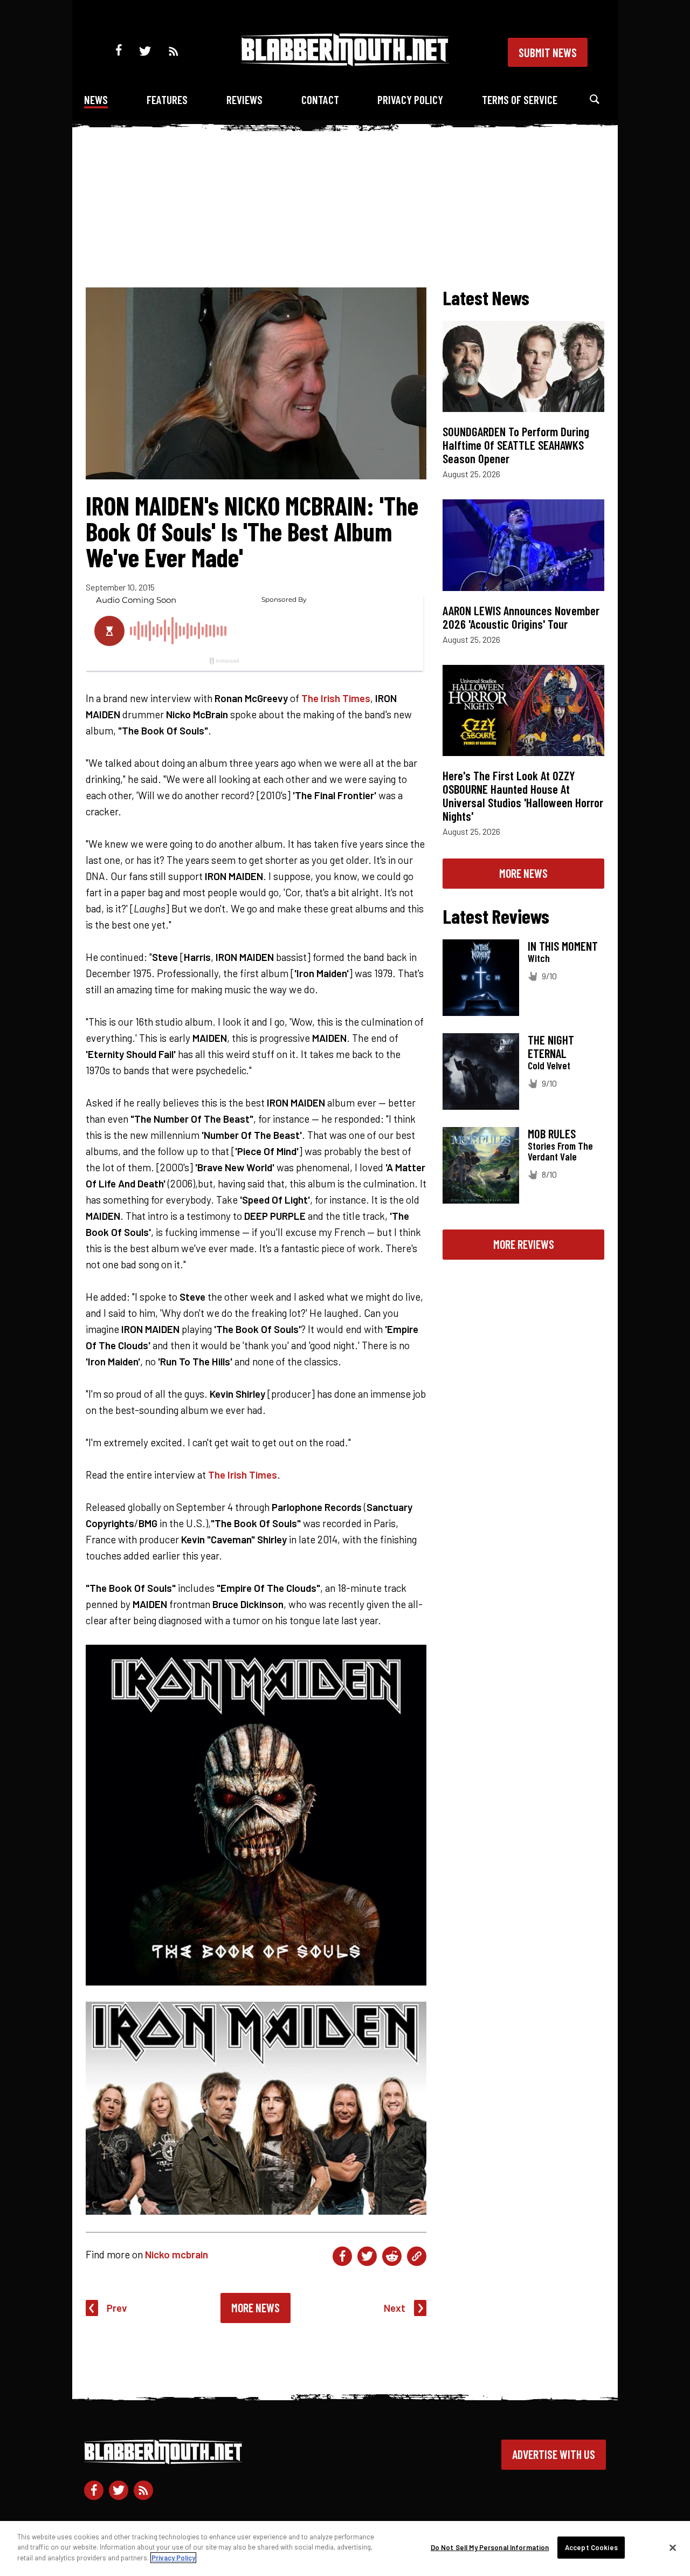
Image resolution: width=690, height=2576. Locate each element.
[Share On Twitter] (367, 2256)
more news (523, 873)
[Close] (673, 2548)
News (96, 99)
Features (167, 99)
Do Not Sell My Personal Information (490, 2547)
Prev (117, 2308)
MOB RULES (552, 1134)
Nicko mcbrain (177, 2254)
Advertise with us (554, 2454)
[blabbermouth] (345, 62)
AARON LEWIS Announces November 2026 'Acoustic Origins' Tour (521, 617)
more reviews (524, 1244)
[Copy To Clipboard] (417, 2256)
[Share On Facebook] (342, 2256)
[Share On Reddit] (392, 2256)
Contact (320, 99)
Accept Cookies (591, 2547)
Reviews (244, 99)
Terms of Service (520, 99)
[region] (345, 2548)
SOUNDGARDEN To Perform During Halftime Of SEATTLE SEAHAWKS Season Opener (516, 445)
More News (256, 2307)
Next (395, 2308)
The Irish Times (336, 698)
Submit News (548, 52)
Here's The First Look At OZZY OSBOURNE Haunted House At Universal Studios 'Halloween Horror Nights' (523, 796)
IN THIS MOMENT (563, 946)
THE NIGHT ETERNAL (551, 1046)
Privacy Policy (410, 99)
